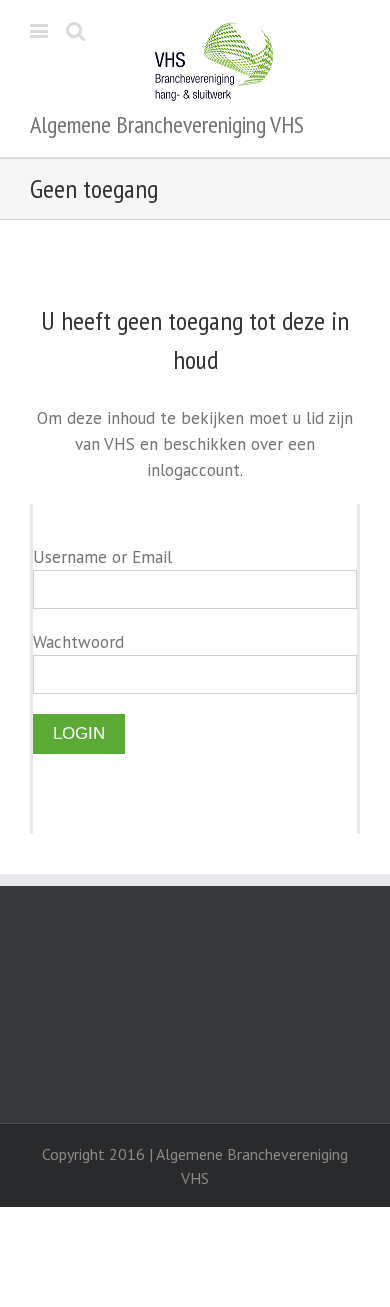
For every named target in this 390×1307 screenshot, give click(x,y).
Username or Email (102, 557)
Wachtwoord (78, 642)
